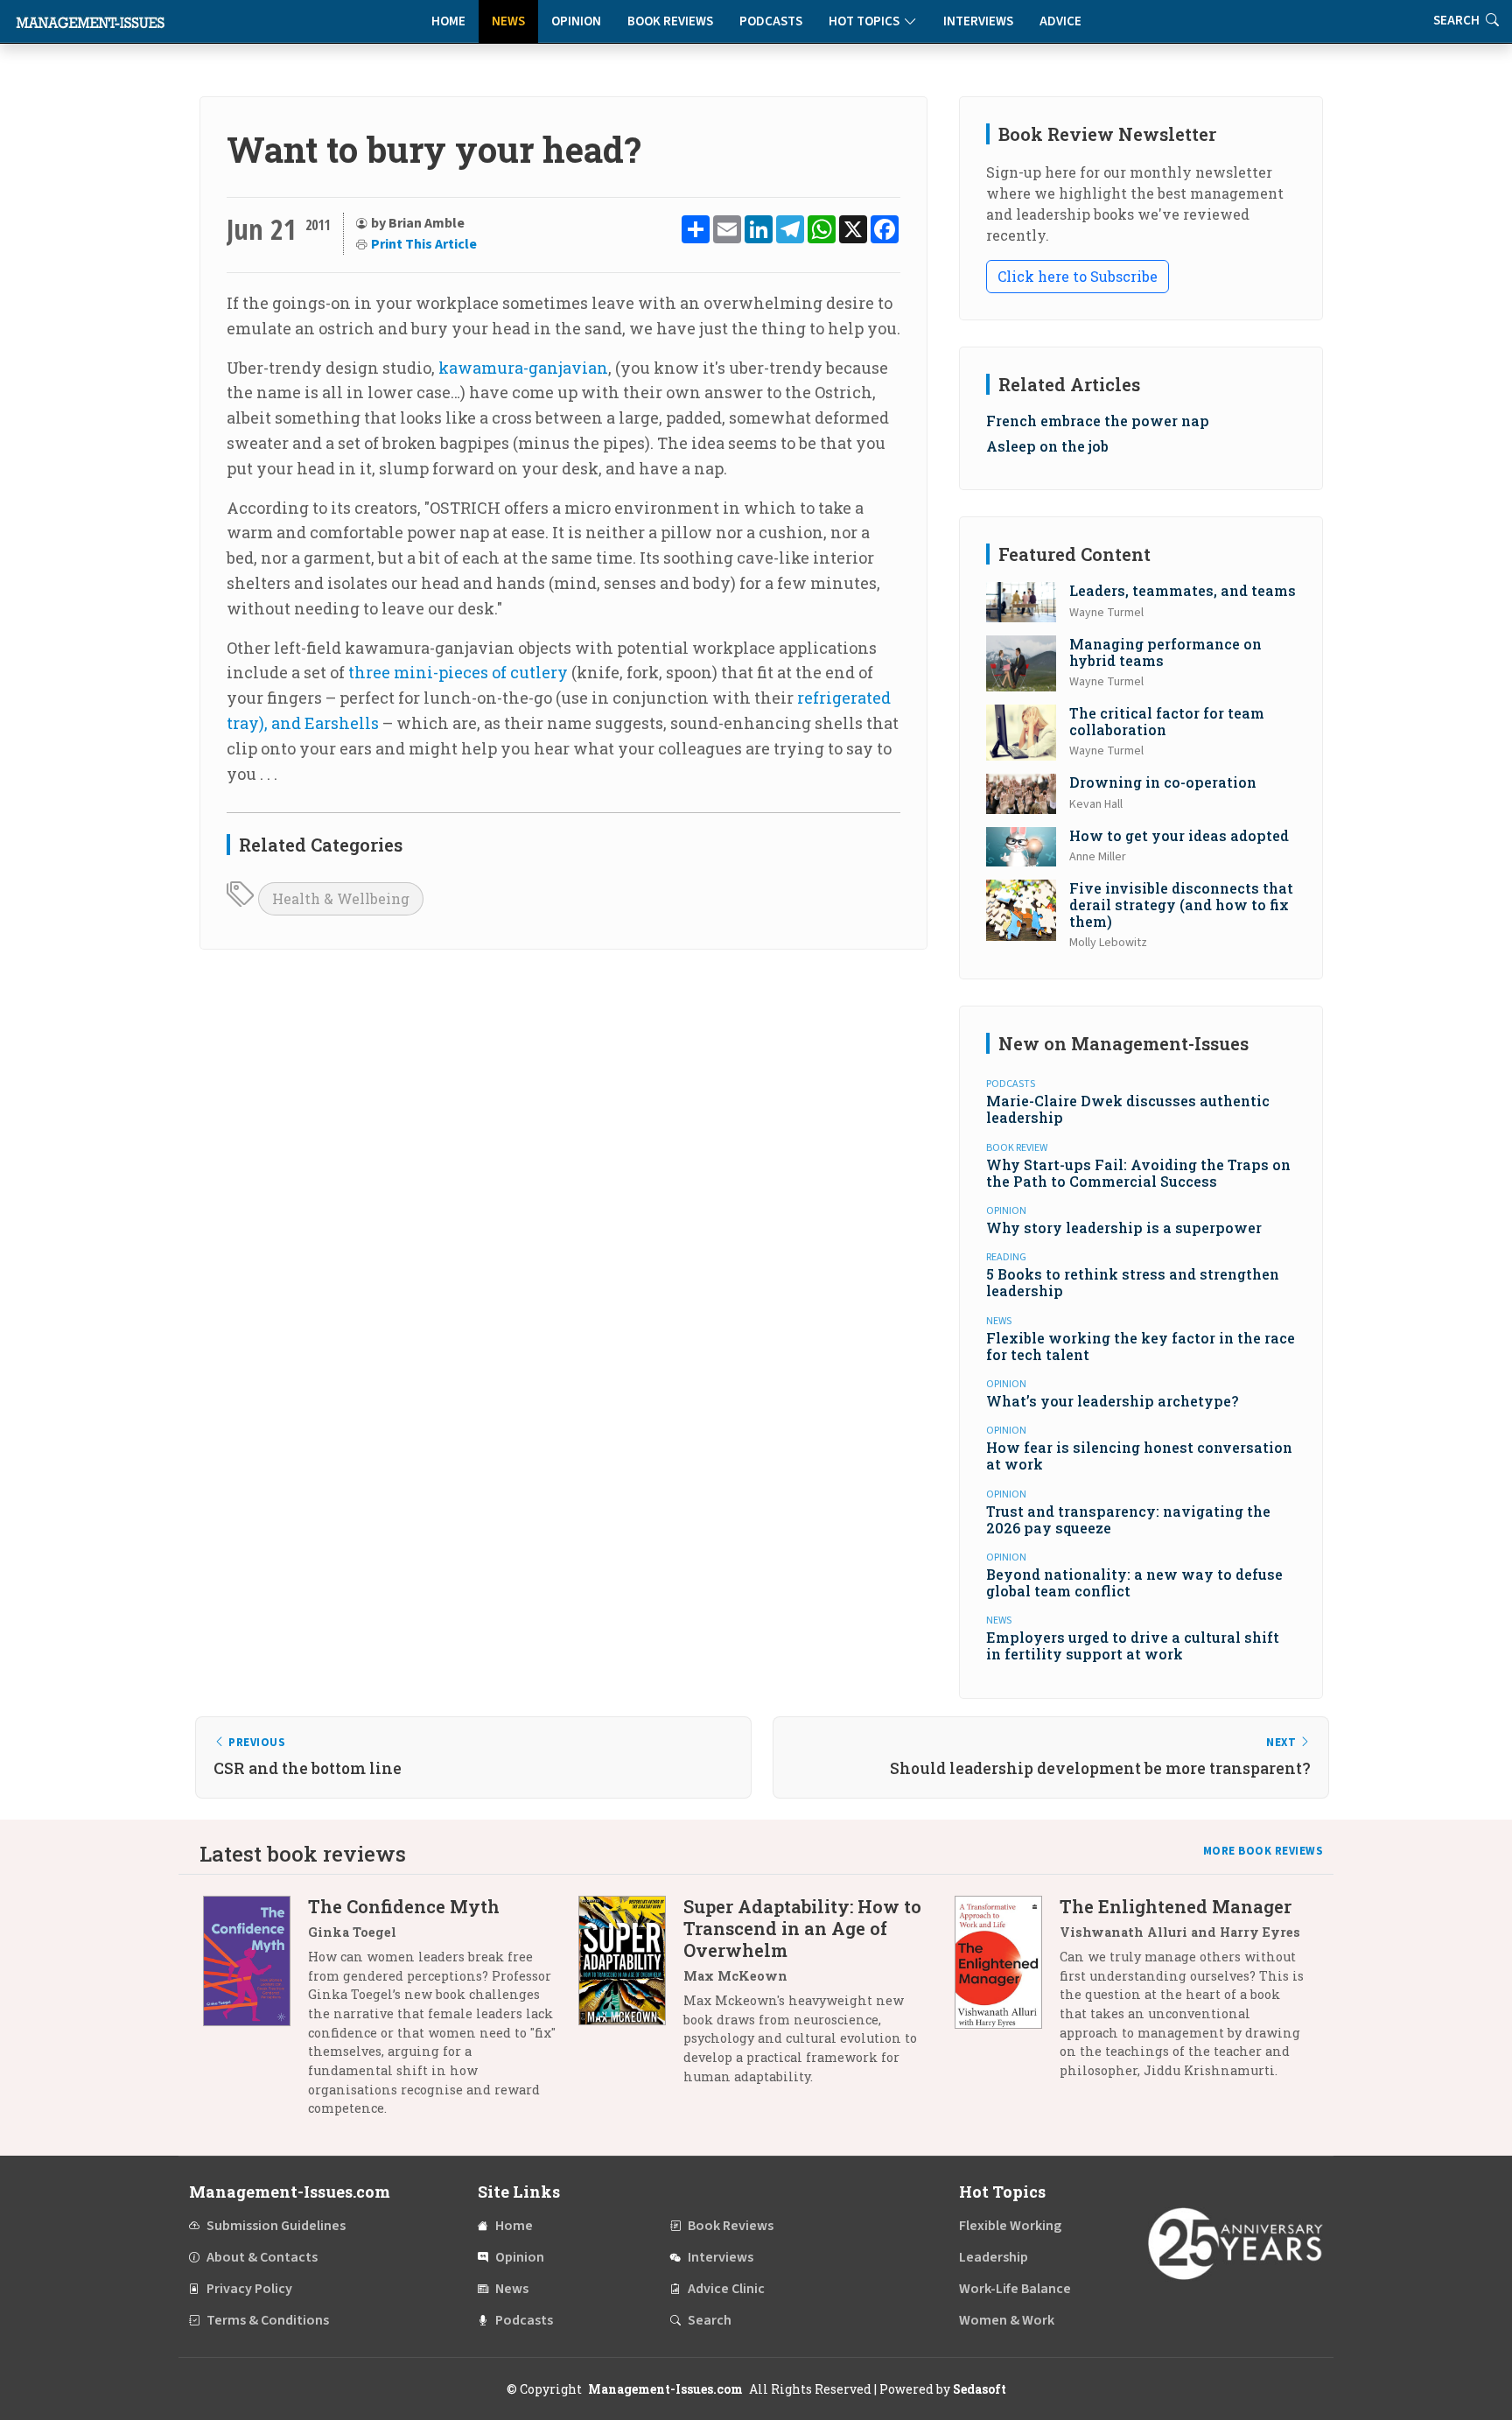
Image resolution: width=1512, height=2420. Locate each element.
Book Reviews (670, 21)
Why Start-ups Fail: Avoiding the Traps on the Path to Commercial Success (1138, 1173)
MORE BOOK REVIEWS (1263, 1851)
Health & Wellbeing (341, 898)
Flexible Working (1010, 2226)
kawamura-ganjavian (523, 368)
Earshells (342, 723)
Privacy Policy (249, 2289)
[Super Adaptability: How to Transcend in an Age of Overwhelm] (631, 1998)
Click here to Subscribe (1078, 276)
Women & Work (1007, 2320)
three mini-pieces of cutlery (458, 672)
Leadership (994, 2257)
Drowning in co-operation (1163, 782)
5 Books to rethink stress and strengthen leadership (1133, 1282)
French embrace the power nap (1098, 421)
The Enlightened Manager (1176, 1906)
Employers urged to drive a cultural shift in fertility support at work (1133, 1645)
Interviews (978, 21)
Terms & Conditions (268, 2320)
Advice (1060, 21)
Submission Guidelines (276, 2226)
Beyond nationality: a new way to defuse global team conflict (1134, 1582)
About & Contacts (262, 2257)
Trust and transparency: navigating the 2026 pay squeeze (1128, 1519)
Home (448, 21)
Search (710, 2320)
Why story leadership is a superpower (1124, 1228)
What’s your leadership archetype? (1112, 1401)
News (508, 21)
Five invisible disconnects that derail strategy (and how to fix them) (1181, 905)
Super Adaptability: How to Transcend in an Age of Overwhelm (802, 1928)
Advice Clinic (726, 2289)
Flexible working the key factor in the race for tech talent (1141, 1346)
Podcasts (771, 21)
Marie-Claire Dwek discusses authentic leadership (1128, 1109)
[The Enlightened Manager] (1007, 1995)
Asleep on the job (1047, 446)
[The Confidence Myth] (255, 2013)
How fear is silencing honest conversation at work (1139, 1456)
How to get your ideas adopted (1179, 835)
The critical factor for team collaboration (1167, 721)
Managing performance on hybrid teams (1165, 652)
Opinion (576, 21)
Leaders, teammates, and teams (1183, 590)
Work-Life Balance (1015, 2289)
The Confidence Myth (404, 1906)
